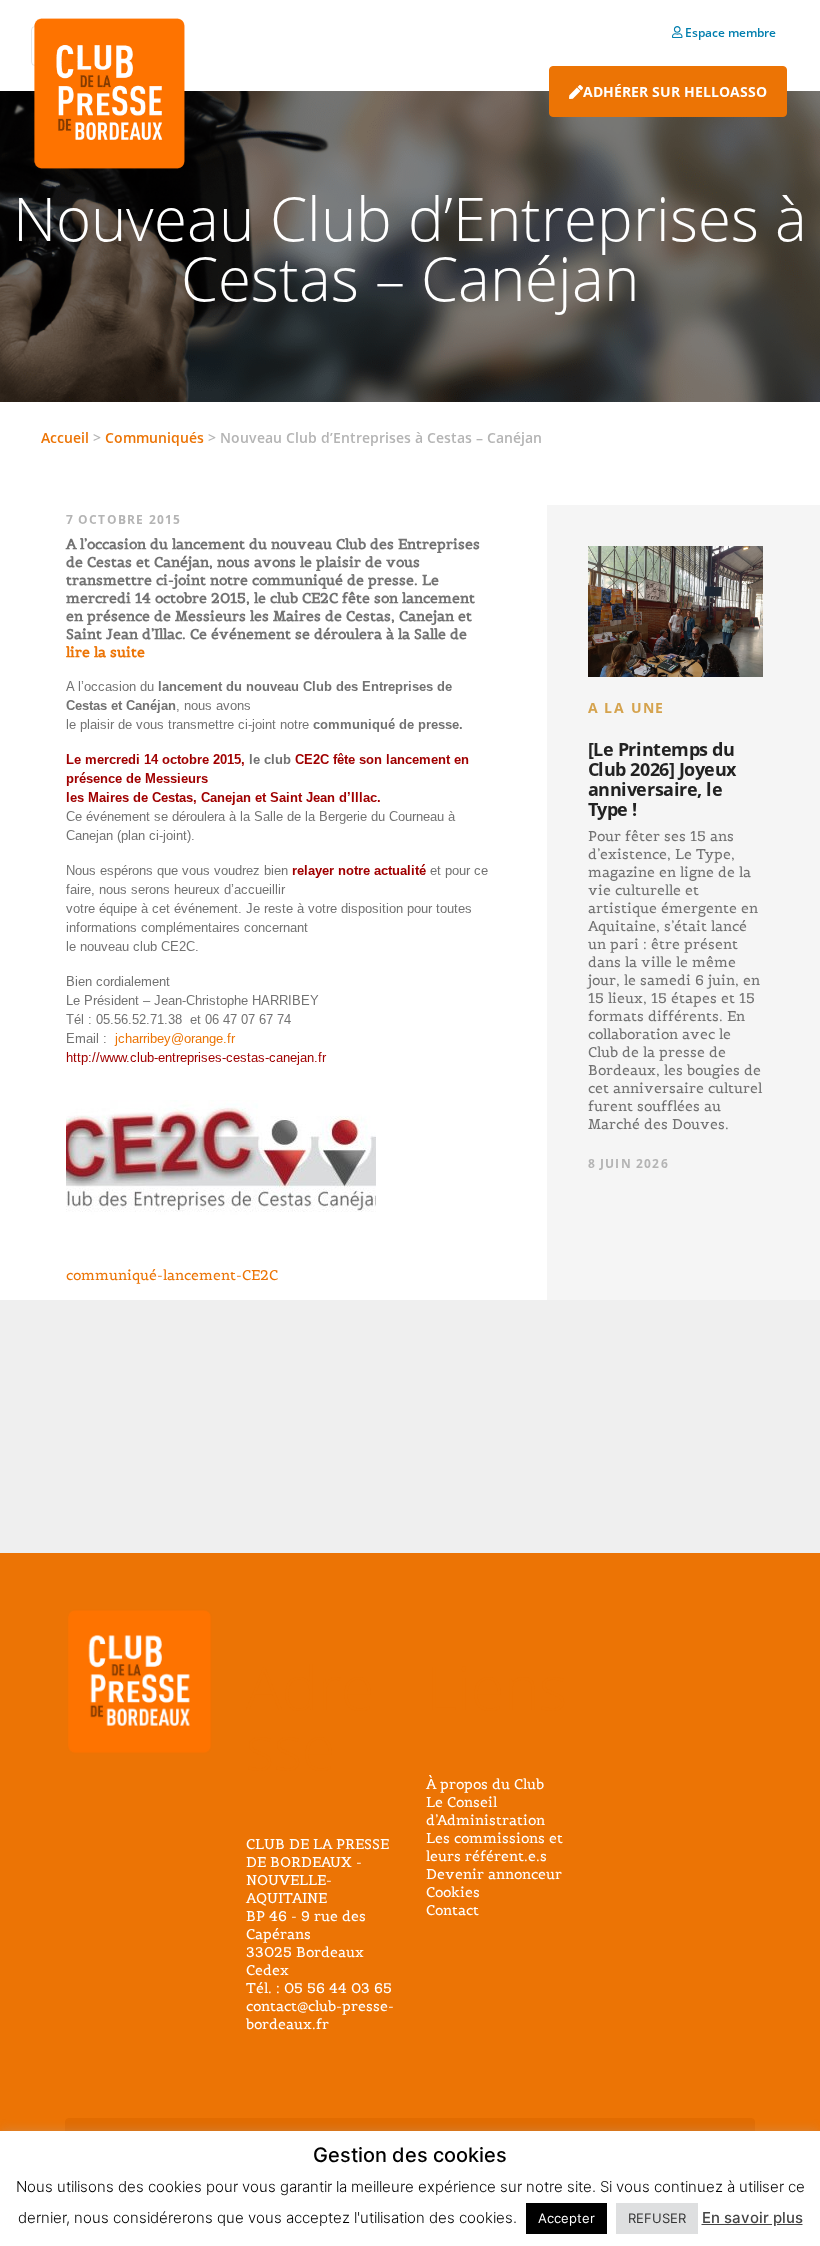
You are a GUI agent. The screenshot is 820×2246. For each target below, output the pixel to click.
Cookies (453, 1892)
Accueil (65, 437)
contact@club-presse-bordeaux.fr (320, 2015)
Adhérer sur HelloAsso (675, 91)
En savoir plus (752, 2217)
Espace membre (729, 32)
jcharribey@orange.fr (175, 1038)
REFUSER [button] (657, 2218)
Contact (452, 1910)
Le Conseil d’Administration (485, 1811)
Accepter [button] (566, 2218)
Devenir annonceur (494, 1874)
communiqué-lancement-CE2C (172, 1275)
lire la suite (105, 652)
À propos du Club (485, 1784)
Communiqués (154, 437)
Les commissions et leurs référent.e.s (494, 1847)
